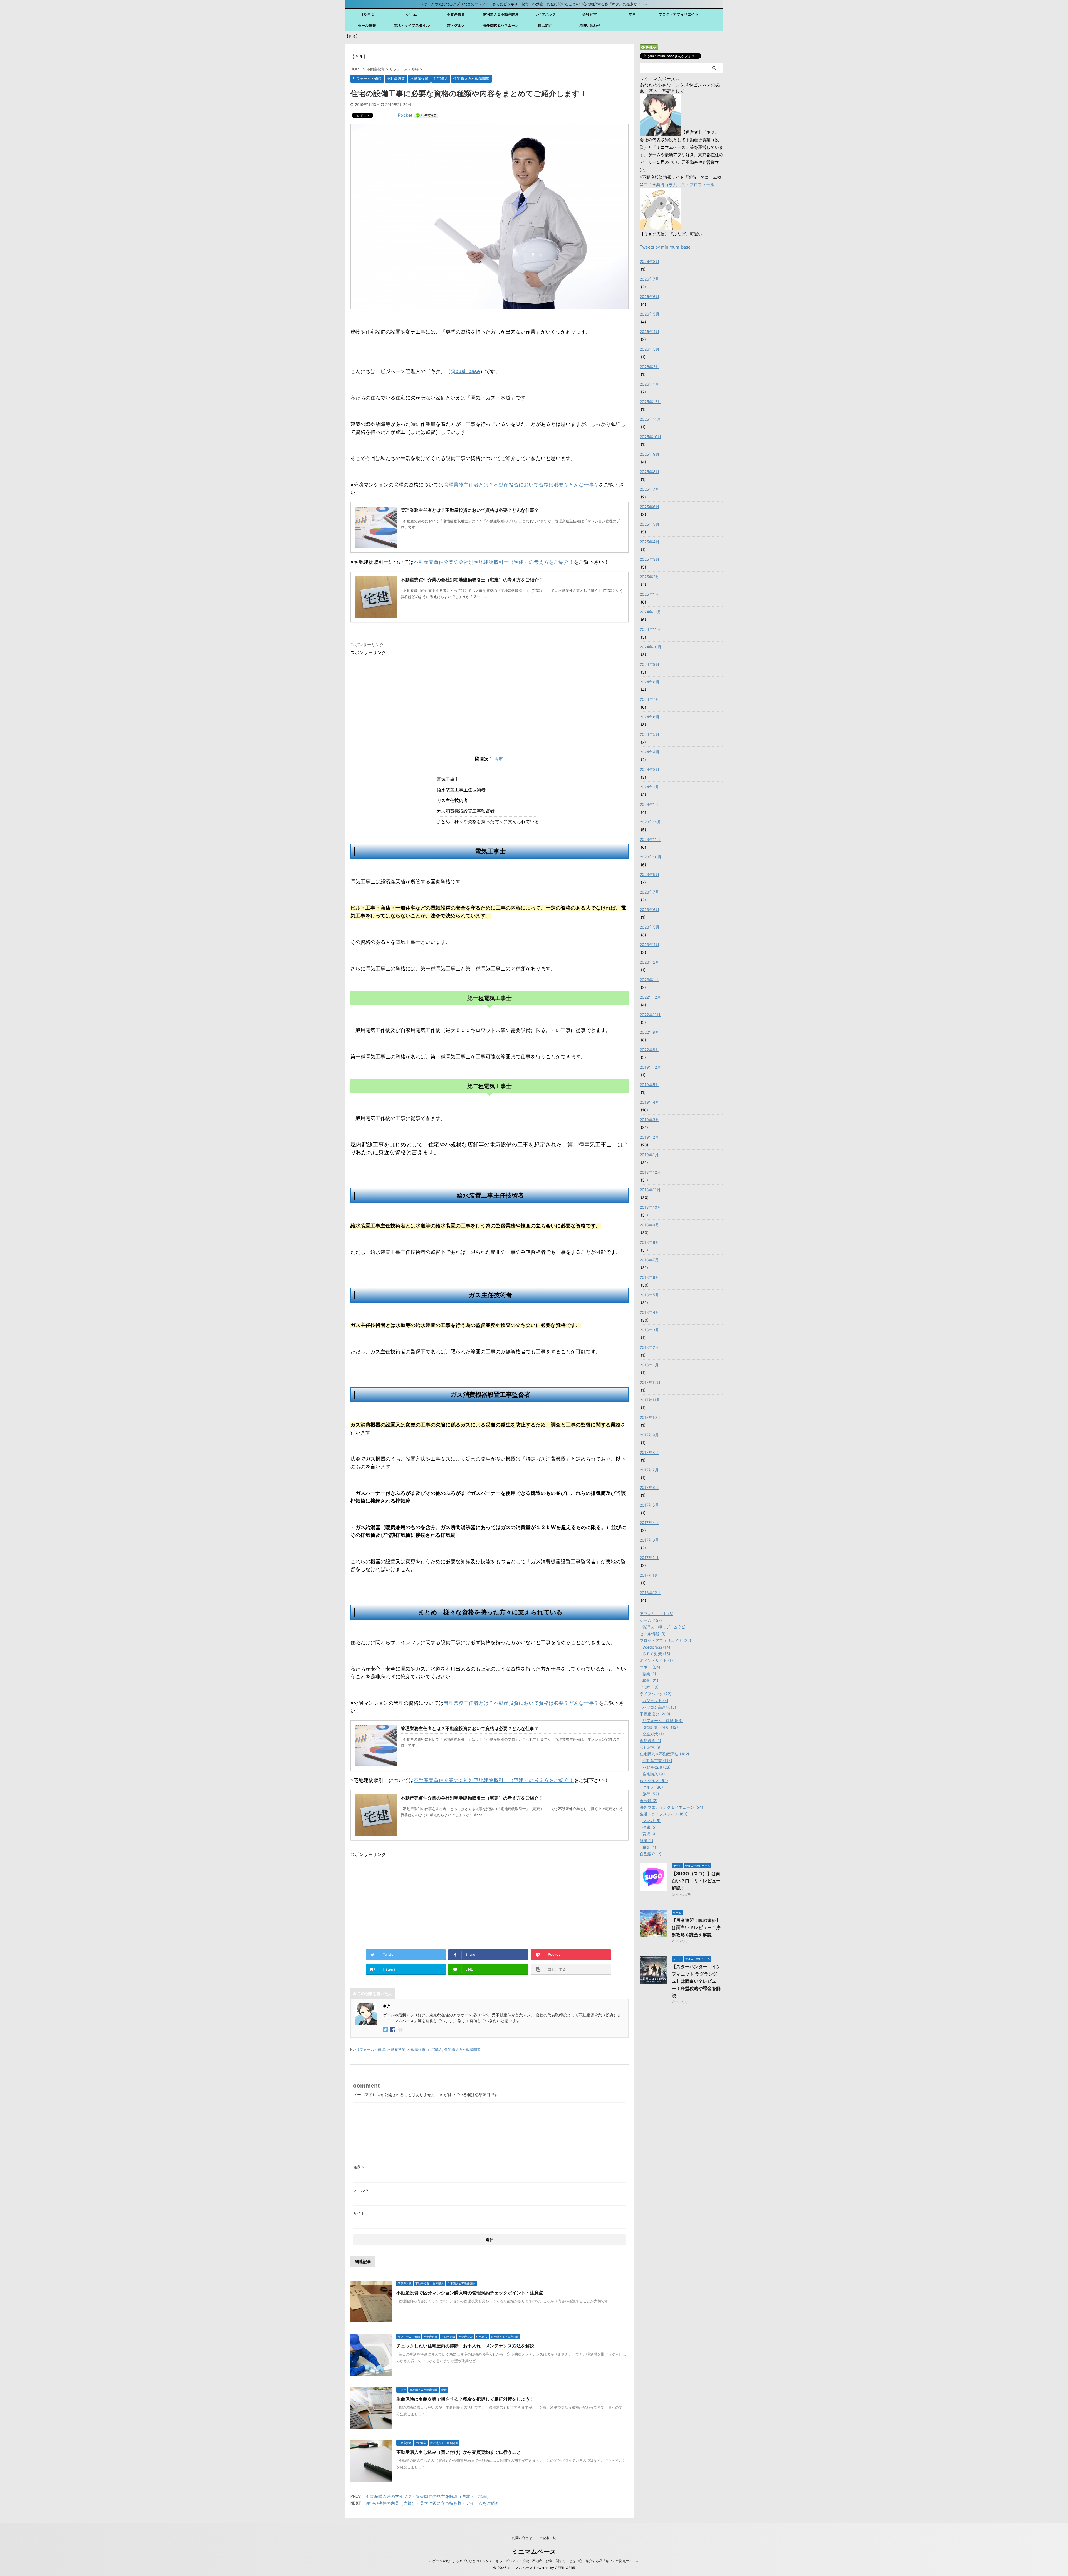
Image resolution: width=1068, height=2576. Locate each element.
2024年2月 (649, 787)
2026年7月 (649, 279)
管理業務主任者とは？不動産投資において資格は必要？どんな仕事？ (521, 485)
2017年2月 (649, 1558)
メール (361, 2190)
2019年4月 (649, 1102)
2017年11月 (650, 1400)
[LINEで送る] (426, 115)
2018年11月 (650, 1190)
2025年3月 (650, 559)
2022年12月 (650, 997)
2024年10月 (651, 647)
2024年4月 (650, 752)
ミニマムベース (534, 2552)
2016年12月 (650, 1593)
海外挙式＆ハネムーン (501, 25)
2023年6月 (650, 909)
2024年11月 (650, 629)
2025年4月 (650, 542)
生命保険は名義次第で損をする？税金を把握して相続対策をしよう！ (465, 2399)
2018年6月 (649, 1277)
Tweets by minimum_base (665, 247)
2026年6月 (650, 296)
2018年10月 (650, 1207)
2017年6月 (649, 1487)
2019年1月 (649, 1155)
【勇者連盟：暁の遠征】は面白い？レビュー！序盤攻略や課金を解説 (696, 1927)
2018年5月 (649, 1295)
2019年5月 (649, 1085)
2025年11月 (650, 419)
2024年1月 (649, 804)
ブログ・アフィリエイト (678, 14)
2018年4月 (649, 1312)
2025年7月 (649, 489)
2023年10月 (651, 857)
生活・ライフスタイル (412, 25)
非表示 (496, 759)
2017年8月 (649, 1452)
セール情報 (367, 25)
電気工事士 (449, 779)
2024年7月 (649, 699)
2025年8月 (650, 472)
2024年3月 (650, 769)
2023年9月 (650, 874)
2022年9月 (649, 1032)
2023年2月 (649, 962)
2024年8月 (650, 682)
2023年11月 (650, 839)
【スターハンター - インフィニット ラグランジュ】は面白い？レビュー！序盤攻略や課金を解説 (696, 1981)
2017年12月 (650, 1382)
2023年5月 (650, 927)
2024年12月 (650, 612)
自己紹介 (545, 25)
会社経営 (590, 14)
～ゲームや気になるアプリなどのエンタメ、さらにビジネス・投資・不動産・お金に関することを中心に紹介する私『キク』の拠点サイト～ (534, 2561)
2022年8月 (649, 1050)
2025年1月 (649, 594)
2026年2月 (649, 367)
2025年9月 (650, 454)
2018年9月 (649, 1225)
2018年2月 (649, 1347)
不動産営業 (396, 2049)
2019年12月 (650, 1067)
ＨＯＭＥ (367, 14)
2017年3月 (649, 1540)
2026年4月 (650, 332)
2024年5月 (650, 734)
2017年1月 (649, 1575)
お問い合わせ (590, 25)
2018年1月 (649, 1365)
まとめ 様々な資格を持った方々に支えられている (489, 822)
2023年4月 (650, 945)
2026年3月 (650, 349)
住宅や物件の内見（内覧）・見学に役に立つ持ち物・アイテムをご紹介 (432, 2503)
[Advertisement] (397, 695)
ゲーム (411, 14)
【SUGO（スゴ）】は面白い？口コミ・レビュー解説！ (696, 1881)
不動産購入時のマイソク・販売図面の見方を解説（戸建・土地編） (428, 2496)
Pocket (405, 115)
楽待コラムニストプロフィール (685, 185)
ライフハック (545, 14)
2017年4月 (649, 1522)
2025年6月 (650, 507)
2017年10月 (650, 1417)
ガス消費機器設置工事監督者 (467, 811)
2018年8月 (649, 1242)
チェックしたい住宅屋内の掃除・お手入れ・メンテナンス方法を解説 (465, 2346)
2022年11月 (650, 1015)
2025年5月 (650, 524)
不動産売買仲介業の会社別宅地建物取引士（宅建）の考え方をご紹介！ (494, 562)
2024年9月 (650, 664)
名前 (359, 2167)
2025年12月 (650, 402)
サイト (359, 2213)
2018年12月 (650, 1172)
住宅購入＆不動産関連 (501, 14)
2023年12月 (650, 822)
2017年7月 (649, 1470)
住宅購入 (435, 2049)
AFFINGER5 (565, 2568)
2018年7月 (649, 1260)
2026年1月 (649, 384)
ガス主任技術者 (454, 800)
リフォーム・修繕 (370, 2049)
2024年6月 (650, 717)
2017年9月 (649, 1435)
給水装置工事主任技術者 (463, 790)
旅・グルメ (456, 25)
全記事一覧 (548, 2538)
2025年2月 (649, 577)
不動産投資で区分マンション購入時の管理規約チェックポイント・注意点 (470, 2293)
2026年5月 (650, 314)
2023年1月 (649, 980)
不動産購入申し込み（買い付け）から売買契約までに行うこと (459, 2452)
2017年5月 (649, 1505)
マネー (634, 14)
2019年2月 (649, 1137)
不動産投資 (456, 14)
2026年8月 (650, 261)
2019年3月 (649, 1120)
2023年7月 (649, 892)
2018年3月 (649, 1330)
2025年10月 (651, 437)
